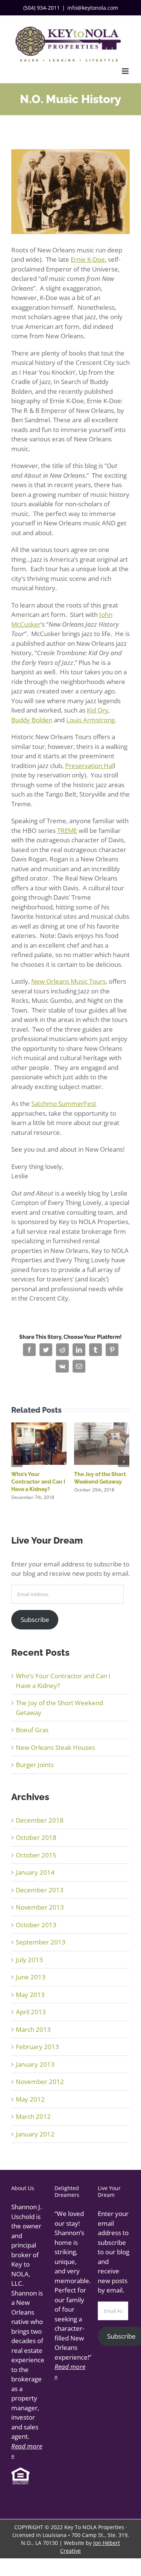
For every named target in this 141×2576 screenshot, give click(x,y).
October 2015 (36, 1855)
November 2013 (40, 1907)
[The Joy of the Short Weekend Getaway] (102, 1443)
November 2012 (40, 2082)
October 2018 (36, 1837)
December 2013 (40, 1890)
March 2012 (33, 2116)
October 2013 (36, 1925)
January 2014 (35, 1872)
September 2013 (41, 1942)
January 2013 (35, 2064)
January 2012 (35, 2134)
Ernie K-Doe (88, 259)
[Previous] (17, 1461)
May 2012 (30, 2099)
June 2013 (31, 1977)
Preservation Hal (89, 766)
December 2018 (40, 1820)
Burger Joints (35, 1765)
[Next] (124, 1461)
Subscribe (35, 1620)
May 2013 (30, 1995)
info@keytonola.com (93, 8)
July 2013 (29, 1960)
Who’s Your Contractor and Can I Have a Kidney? (38, 1482)
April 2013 (31, 2012)
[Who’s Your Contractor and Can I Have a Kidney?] (39, 1443)
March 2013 (33, 2029)
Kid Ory (98, 710)
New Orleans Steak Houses (55, 1747)
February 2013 (37, 2047)
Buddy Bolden (32, 720)
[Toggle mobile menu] (126, 71)
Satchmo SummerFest (64, 1103)
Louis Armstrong (90, 720)
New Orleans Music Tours (68, 981)
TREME (67, 830)
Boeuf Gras (32, 1730)
